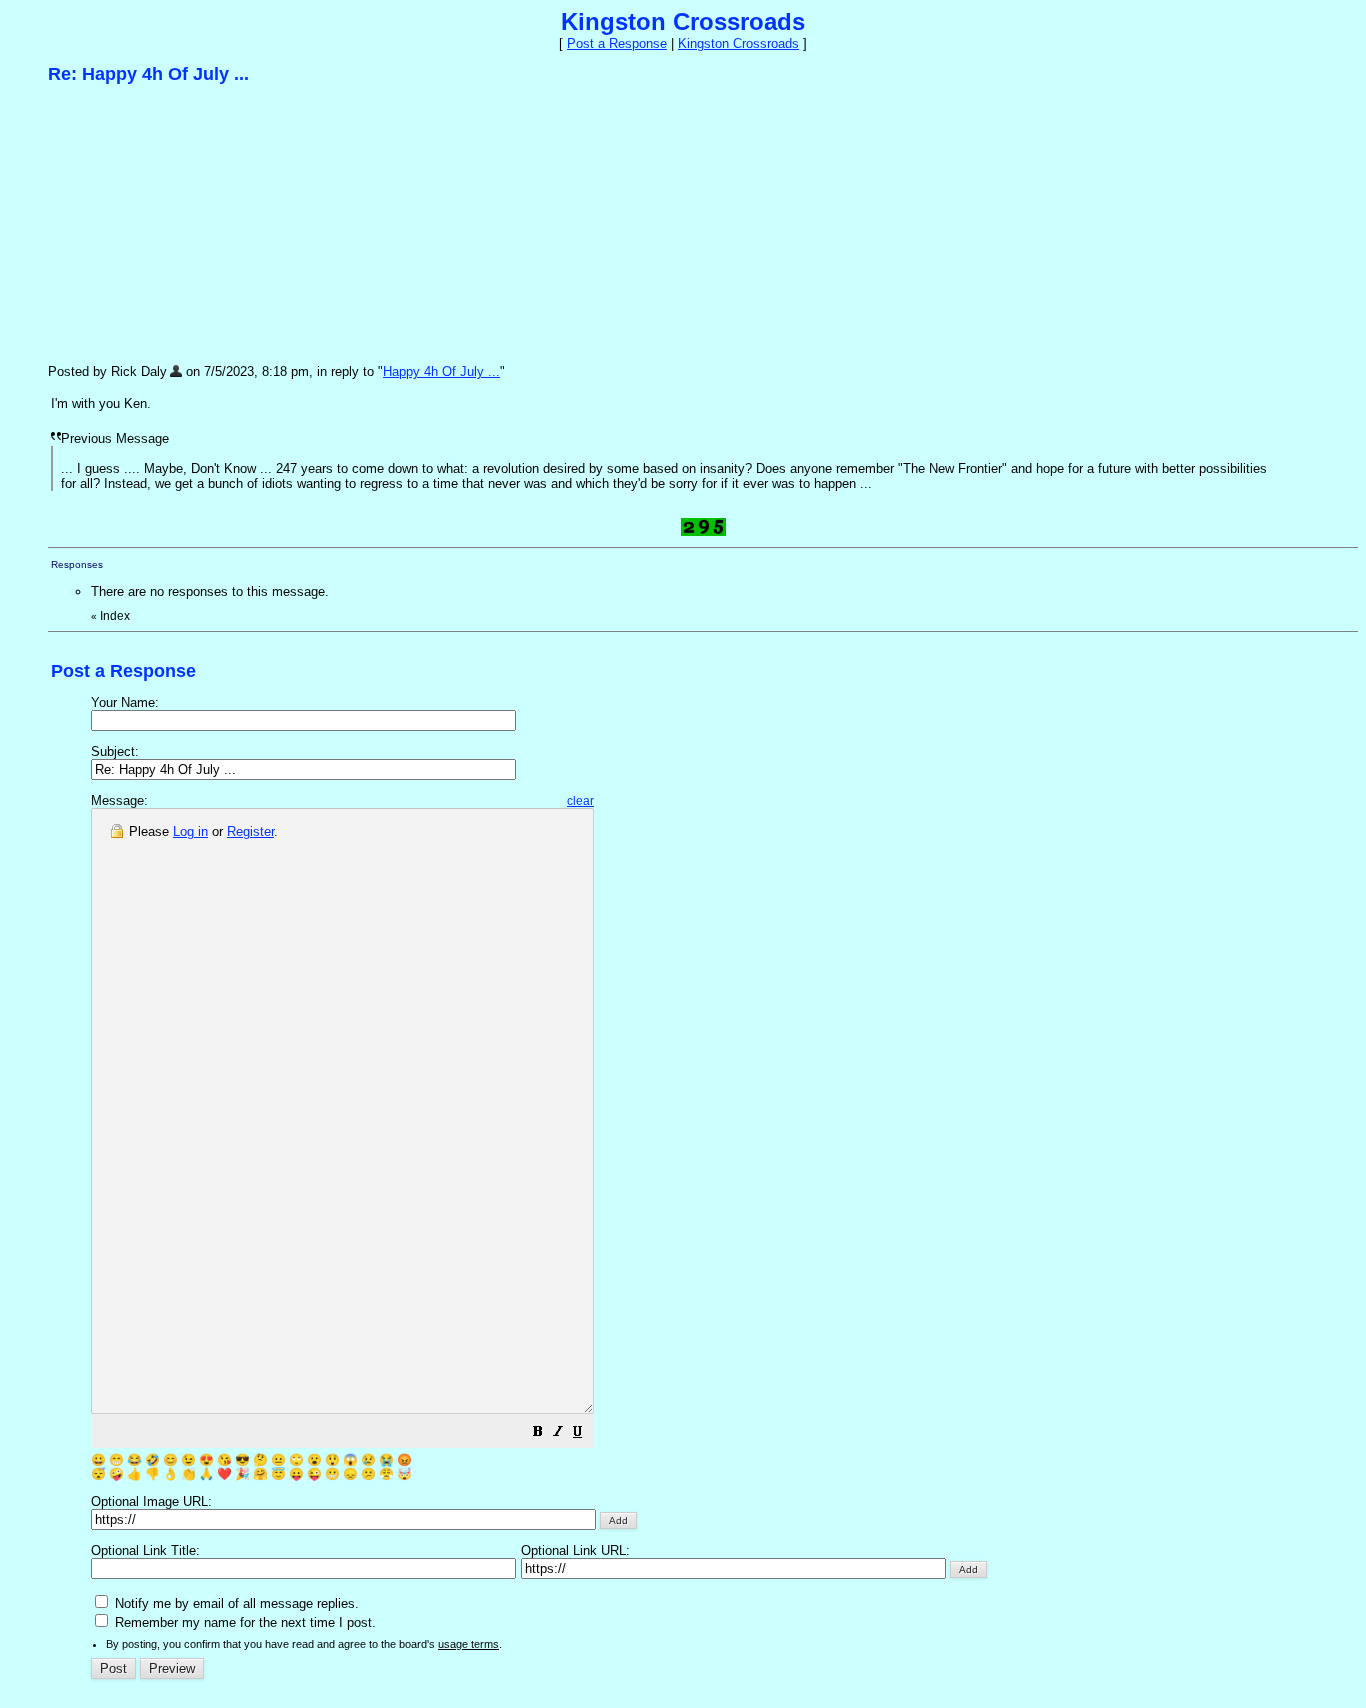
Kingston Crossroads (738, 43)
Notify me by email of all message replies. (235, 1603)
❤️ (224, 1474)
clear (580, 801)
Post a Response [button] (617, 43)
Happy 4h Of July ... (441, 371)
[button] (538, 1434)
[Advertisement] (198, 223)
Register (250, 831)
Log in (190, 831)
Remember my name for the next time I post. (243, 1622)
